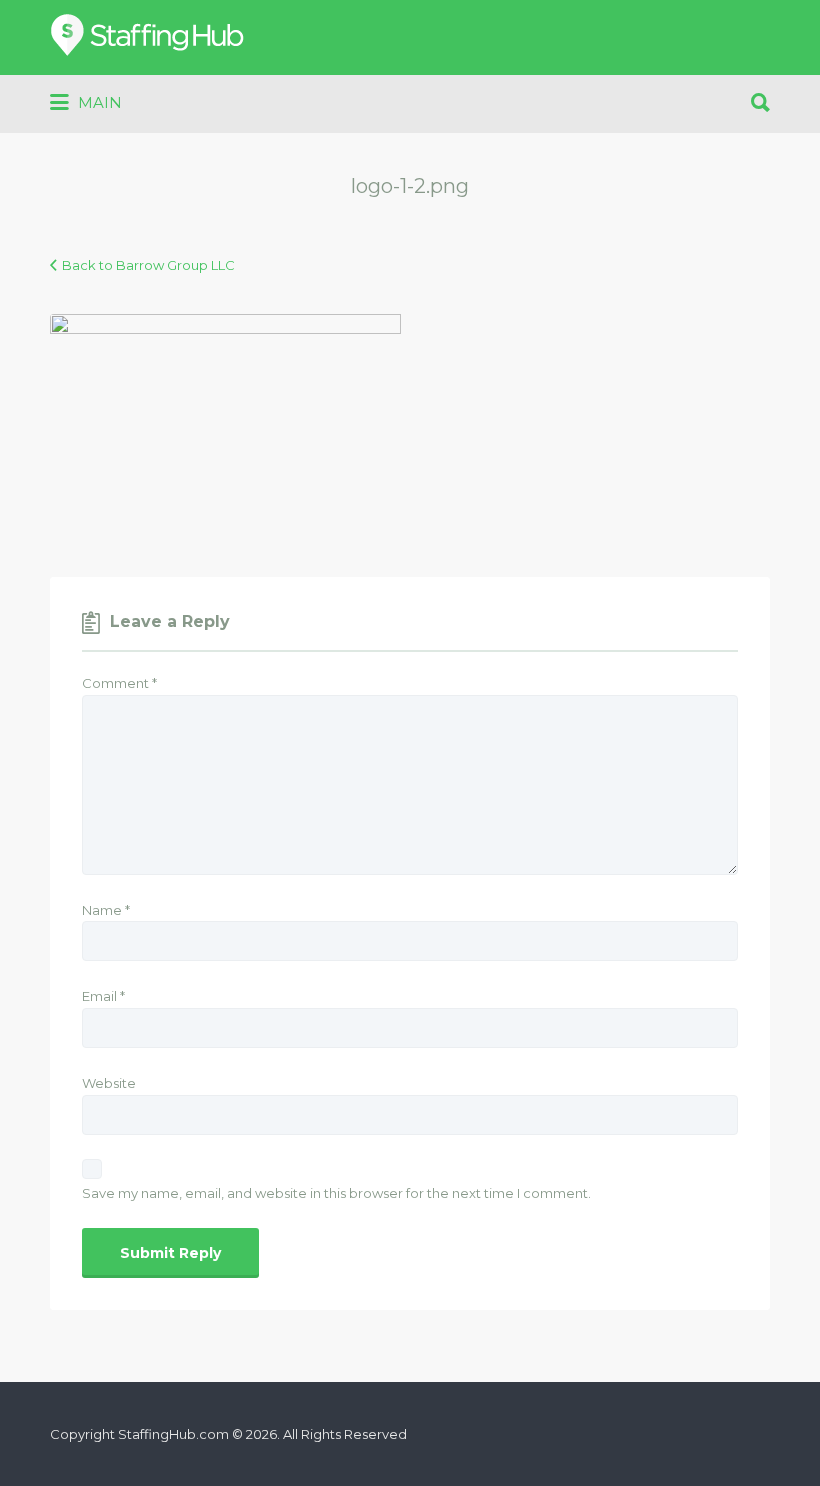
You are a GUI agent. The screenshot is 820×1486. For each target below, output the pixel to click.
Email (103, 996)
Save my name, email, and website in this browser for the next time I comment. (336, 1193)
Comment (119, 683)
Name (106, 910)
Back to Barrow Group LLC (148, 265)
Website (109, 1083)
